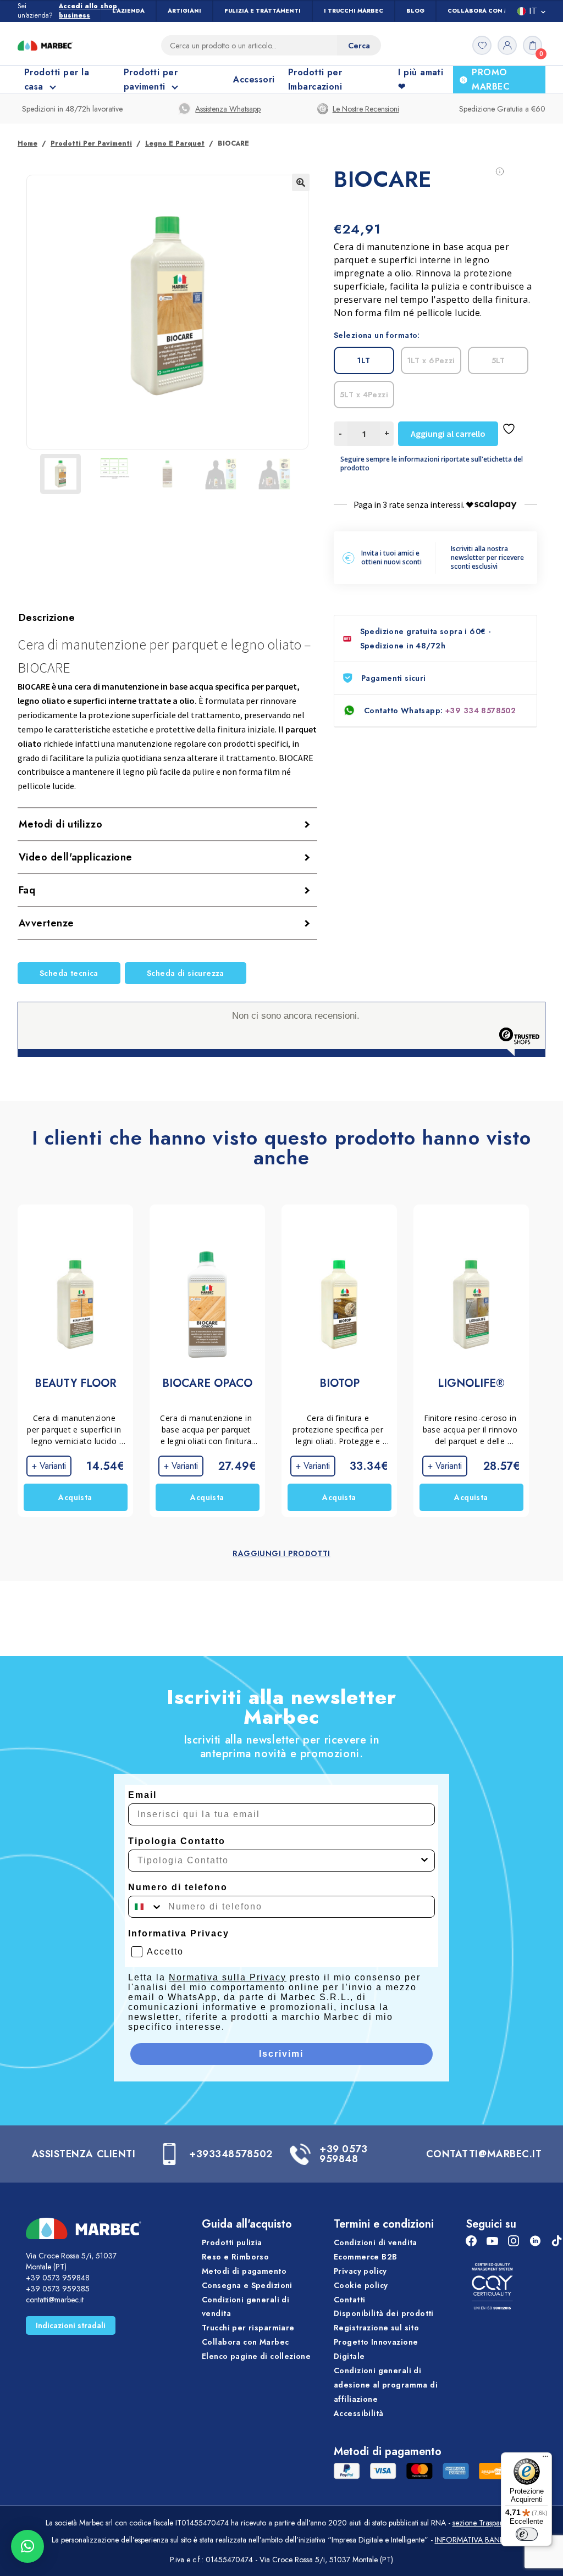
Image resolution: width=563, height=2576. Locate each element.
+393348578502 (231, 2154)
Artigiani (184, 11)
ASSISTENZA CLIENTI (84, 2154)
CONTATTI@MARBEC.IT (484, 2154)
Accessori (254, 79)
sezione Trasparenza (485, 2523)
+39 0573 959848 (343, 2154)
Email (142, 1795)
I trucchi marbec (354, 11)
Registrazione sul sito (376, 2328)
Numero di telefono (178, 1887)
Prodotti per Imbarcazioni (315, 79)
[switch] (527, 2534)
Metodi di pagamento (244, 2271)
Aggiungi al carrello (448, 434)
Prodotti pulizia (232, 2242)
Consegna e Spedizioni (247, 2285)
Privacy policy (360, 2271)
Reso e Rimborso (235, 2257)
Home (27, 143)
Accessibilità (358, 2413)
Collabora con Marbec (489, 11)
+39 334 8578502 (481, 710)
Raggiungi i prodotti (281, 1553)
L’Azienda (128, 11)
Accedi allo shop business (88, 11)
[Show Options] (424, 1861)
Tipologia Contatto (177, 1841)
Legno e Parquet (175, 143)
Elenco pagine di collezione (256, 2356)
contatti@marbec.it (55, 2300)
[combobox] (278, 1861)
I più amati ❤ (421, 79)
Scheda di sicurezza (186, 973)
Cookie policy (361, 2285)
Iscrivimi (281, 2054)
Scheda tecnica (69, 973)
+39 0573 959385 (58, 2289)
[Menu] (545, 2459)
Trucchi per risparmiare (248, 2328)
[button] (301, 182)
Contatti (349, 2300)
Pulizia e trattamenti (263, 11)
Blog (415, 11)
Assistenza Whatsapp (228, 109)
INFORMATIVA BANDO (473, 2540)
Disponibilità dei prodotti (384, 2314)
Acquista (75, 1497)
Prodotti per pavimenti (91, 143)
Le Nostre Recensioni (366, 109)
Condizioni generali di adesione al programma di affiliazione (386, 2385)
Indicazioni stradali (71, 2325)
